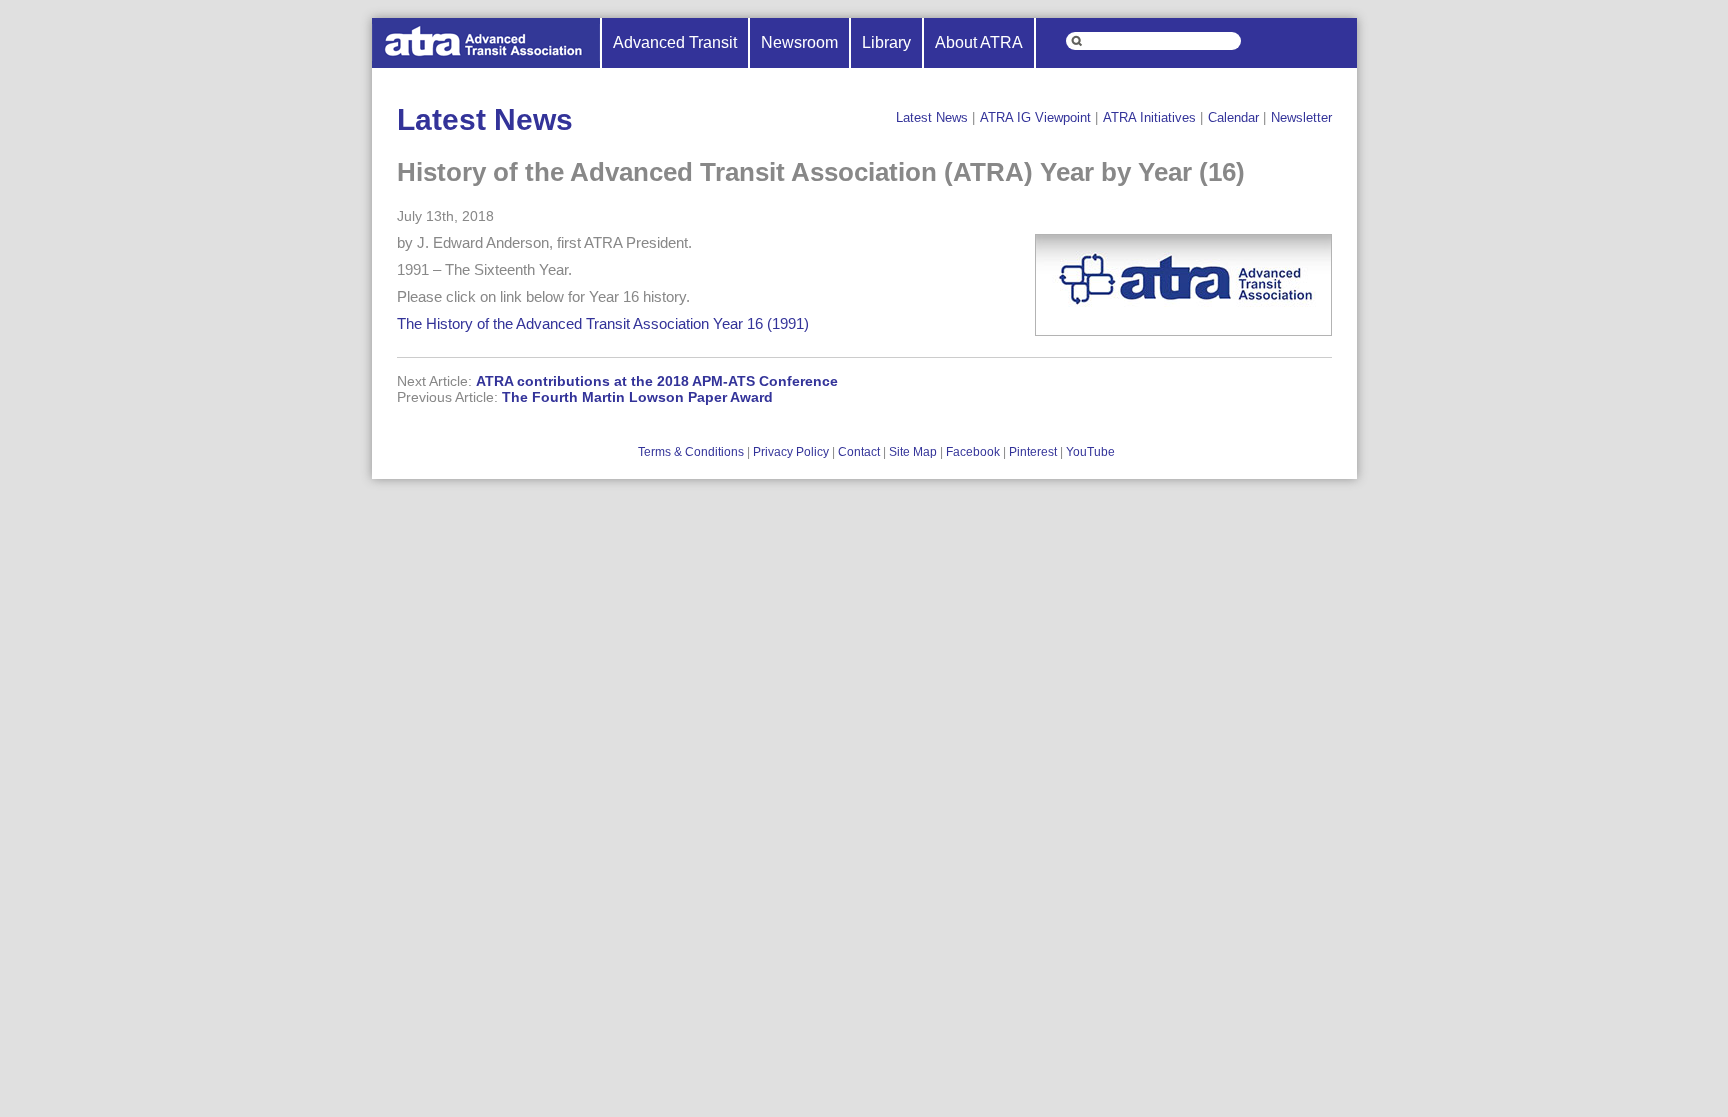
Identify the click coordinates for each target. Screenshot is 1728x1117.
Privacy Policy (791, 452)
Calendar (1233, 117)
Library (886, 42)
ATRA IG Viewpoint (1035, 117)
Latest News (932, 117)
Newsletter (1301, 117)
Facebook (973, 452)
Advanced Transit (675, 42)
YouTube (1090, 452)
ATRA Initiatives (1149, 117)
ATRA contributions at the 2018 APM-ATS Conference (657, 381)
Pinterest (1033, 452)
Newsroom (799, 42)
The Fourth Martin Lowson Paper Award (637, 397)
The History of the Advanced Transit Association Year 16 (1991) (603, 323)
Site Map (913, 452)
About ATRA (979, 42)
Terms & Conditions (691, 452)
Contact (859, 452)
